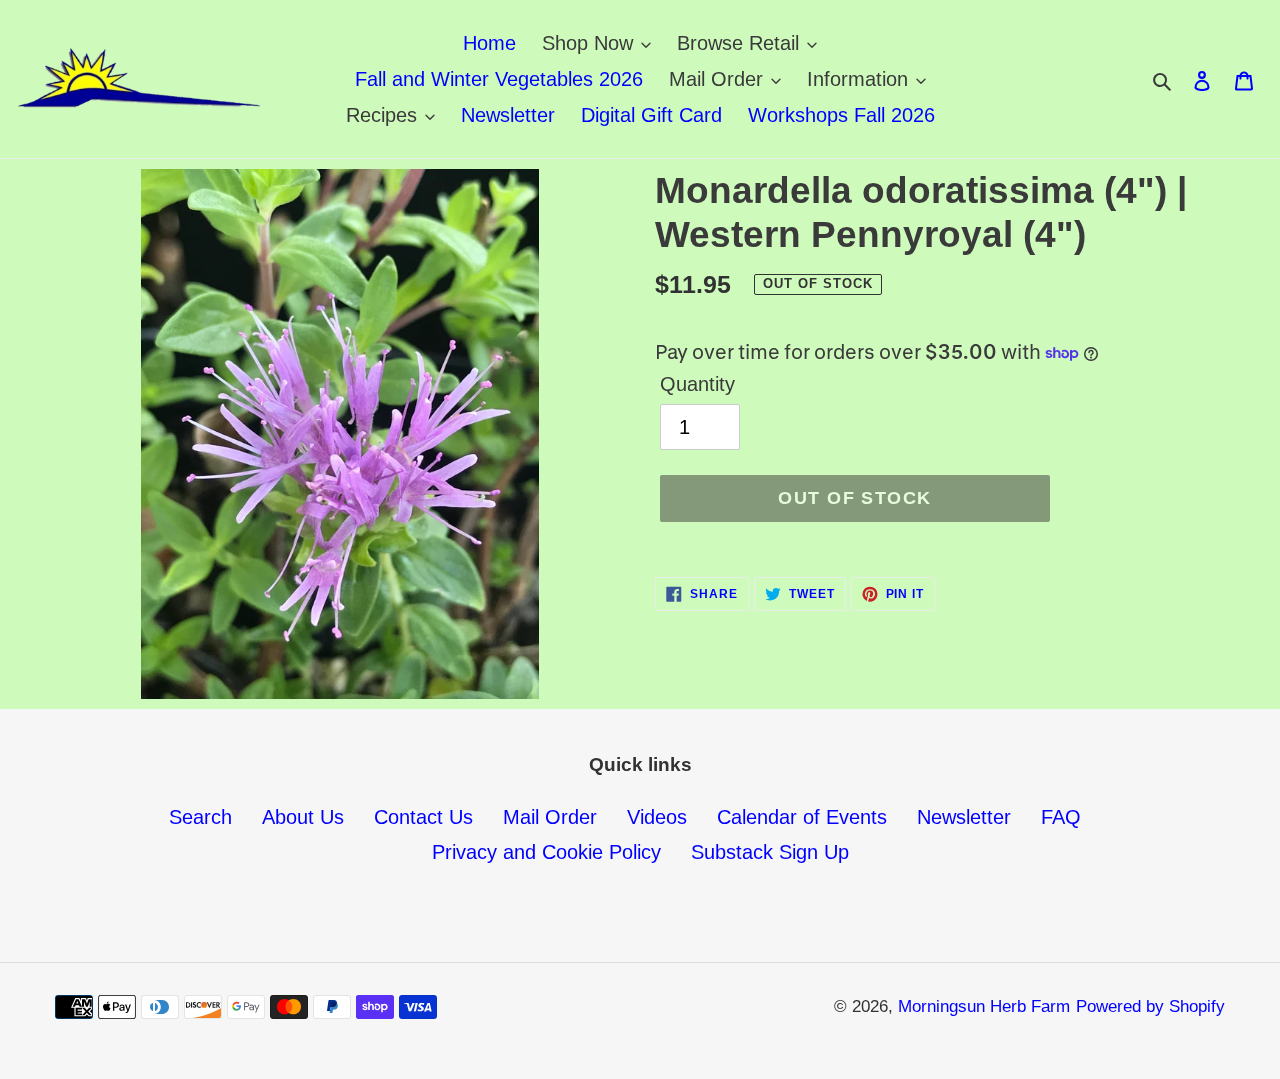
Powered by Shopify (1150, 1006)
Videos (657, 817)
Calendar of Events (802, 817)
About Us (303, 817)
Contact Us (423, 817)
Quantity (697, 384)
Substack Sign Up (770, 852)
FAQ (1061, 817)
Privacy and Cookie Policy (546, 852)
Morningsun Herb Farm (984, 1006)
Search (200, 817)
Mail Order (550, 817)
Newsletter (964, 817)
